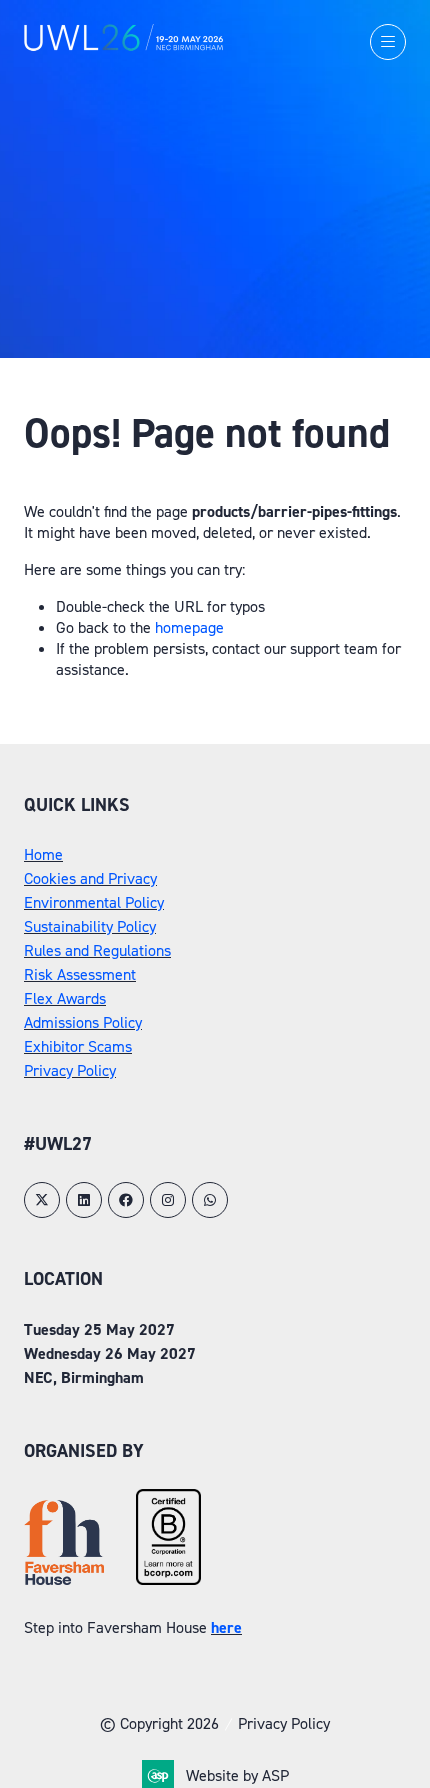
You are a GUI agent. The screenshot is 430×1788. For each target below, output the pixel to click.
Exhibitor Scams (78, 1046)
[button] (388, 42)
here (226, 1627)
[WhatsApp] (210, 1200)
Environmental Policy (94, 902)
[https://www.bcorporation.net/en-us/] (168, 1579)
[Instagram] (168, 1200)
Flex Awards (65, 998)
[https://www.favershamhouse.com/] (64, 1579)
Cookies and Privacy (90, 878)
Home (43, 854)
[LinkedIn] (84, 1200)
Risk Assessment (80, 974)
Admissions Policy (83, 1022)
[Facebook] (126, 1200)
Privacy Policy (70, 1070)
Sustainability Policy (90, 926)
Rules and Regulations (97, 950)
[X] (42, 1200)
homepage (189, 627)
